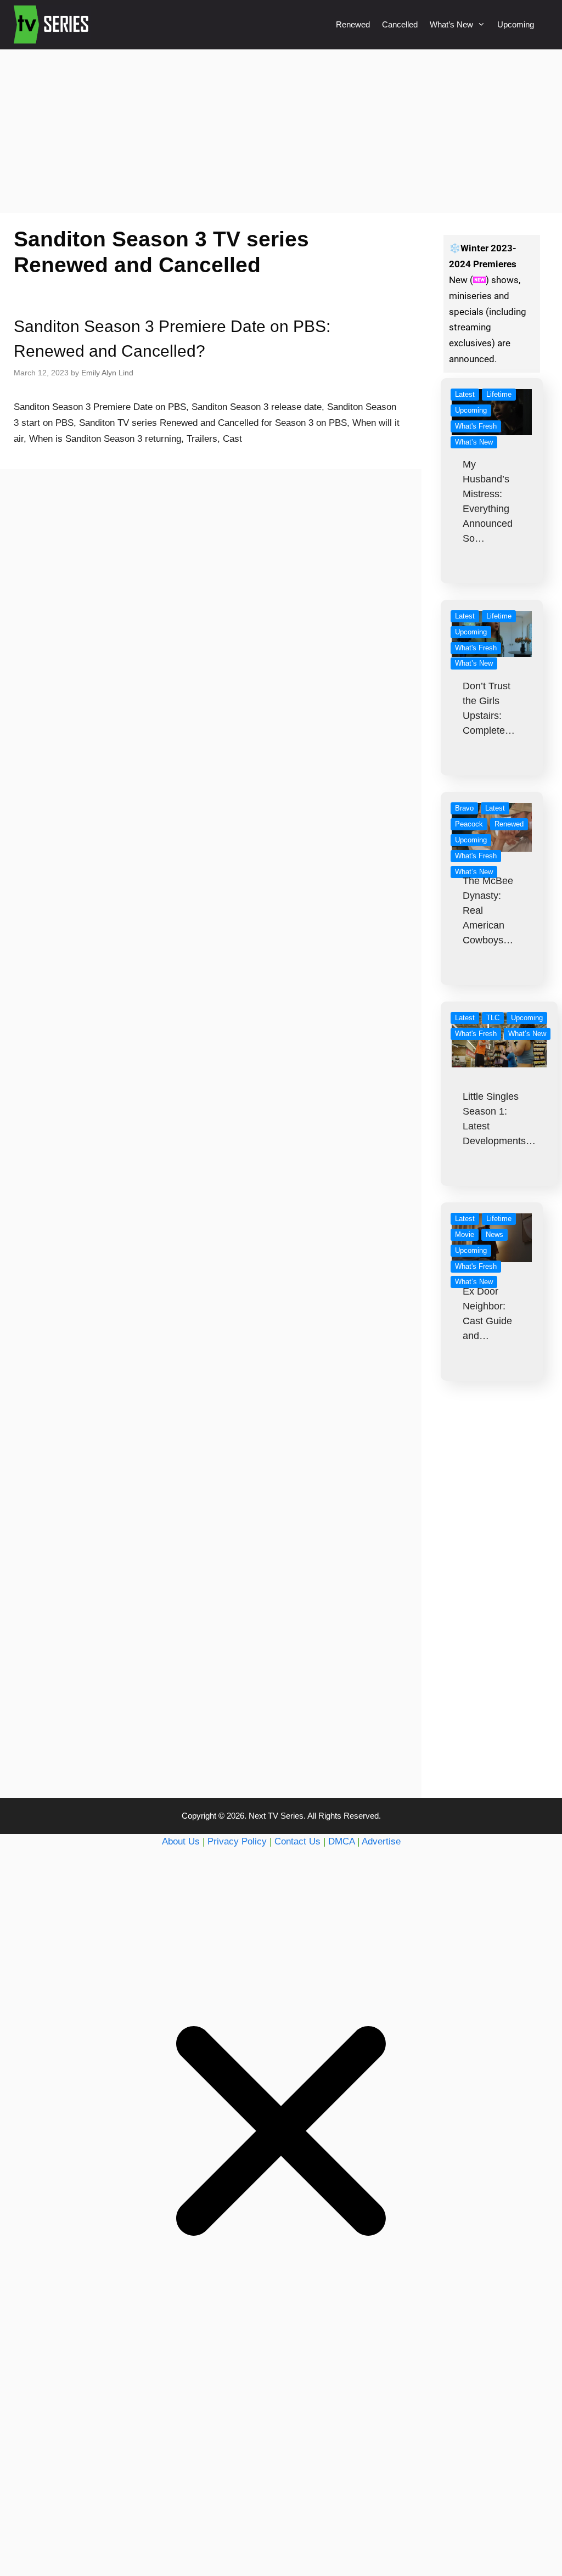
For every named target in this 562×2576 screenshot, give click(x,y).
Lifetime (499, 394)
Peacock (469, 824)
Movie (465, 1234)
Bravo (464, 808)
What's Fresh (476, 426)
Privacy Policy (237, 1841)
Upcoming (516, 24)
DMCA (341, 1841)
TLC (493, 1018)
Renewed (353, 24)
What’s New (451, 24)
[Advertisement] (281, 131)
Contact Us (297, 1841)
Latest (465, 394)
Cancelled (400, 24)
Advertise (381, 1841)
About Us (181, 1841)
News (494, 1234)
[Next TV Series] (52, 25)
